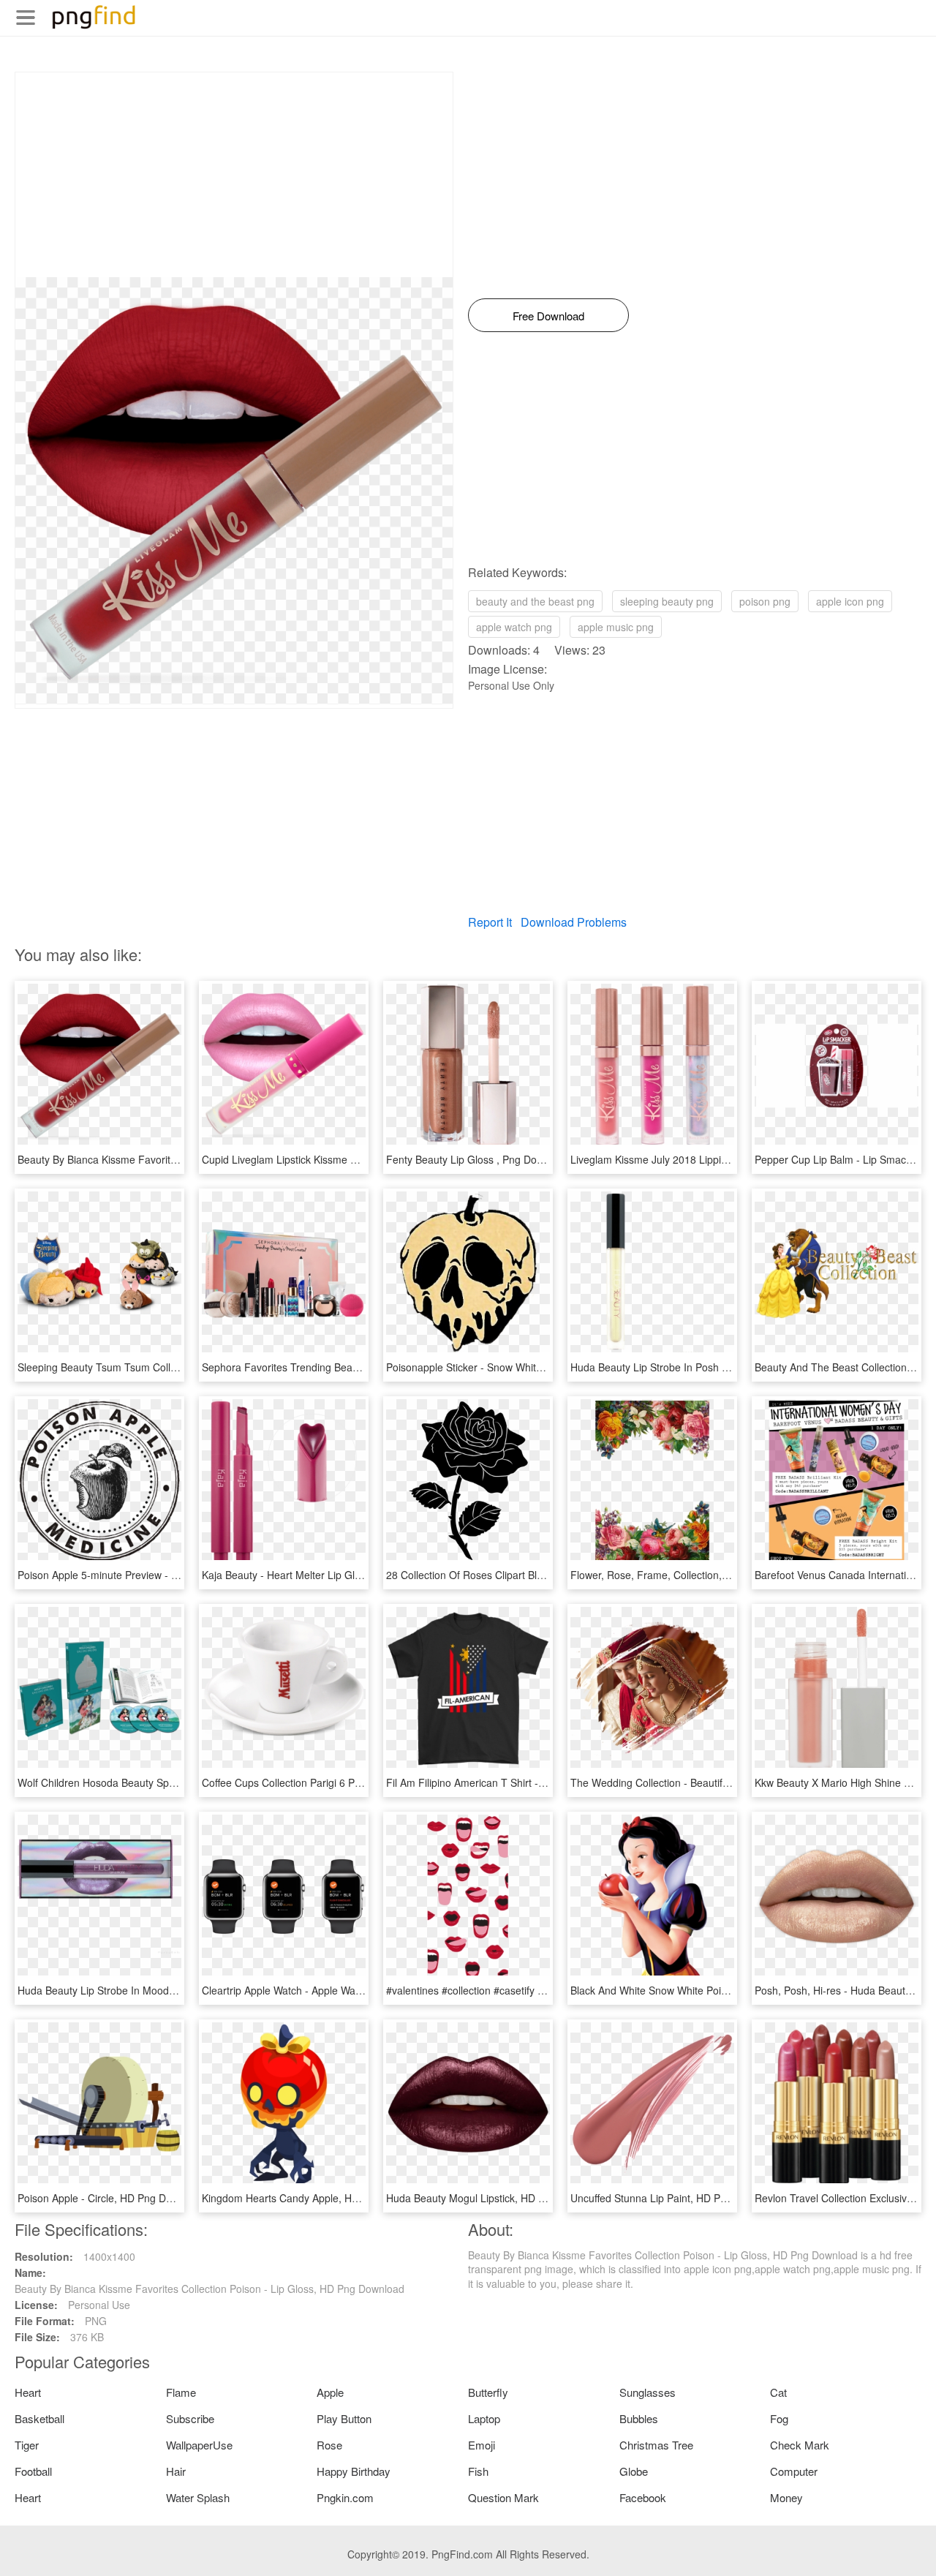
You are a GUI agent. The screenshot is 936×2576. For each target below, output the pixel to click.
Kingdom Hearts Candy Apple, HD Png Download (316, 2198)
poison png (765, 601)
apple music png (616, 627)
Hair (176, 2471)
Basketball (39, 2418)
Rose (329, 2445)
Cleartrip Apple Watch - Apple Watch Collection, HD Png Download (355, 1990)
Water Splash (198, 2497)
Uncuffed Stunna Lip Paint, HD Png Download (676, 2198)
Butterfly (488, 2392)
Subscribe (190, 2418)
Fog (779, 2418)
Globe (634, 2471)
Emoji (482, 2445)
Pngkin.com (345, 2497)
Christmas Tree (656, 2445)
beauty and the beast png (535, 601)
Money (786, 2497)
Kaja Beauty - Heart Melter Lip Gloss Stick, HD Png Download (344, 1575)
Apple (330, 2392)
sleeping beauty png (667, 601)
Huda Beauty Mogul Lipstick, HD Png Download (496, 2198)
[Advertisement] (234, 175)
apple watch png (514, 627)
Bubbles (639, 2418)
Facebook (643, 2497)
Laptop (484, 2418)
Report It (490, 922)
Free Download (548, 316)
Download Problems (574, 922)
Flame (181, 2392)
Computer (794, 2471)
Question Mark (503, 2497)
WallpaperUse (199, 2445)
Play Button (344, 2418)
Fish (478, 2471)
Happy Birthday (354, 2471)
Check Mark (800, 2445)
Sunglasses (648, 2392)
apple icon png (850, 601)
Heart (28, 2392)
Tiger (27, 2445)
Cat (778, 2392)
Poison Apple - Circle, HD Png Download (111, 2198)
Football (33, 2471)
